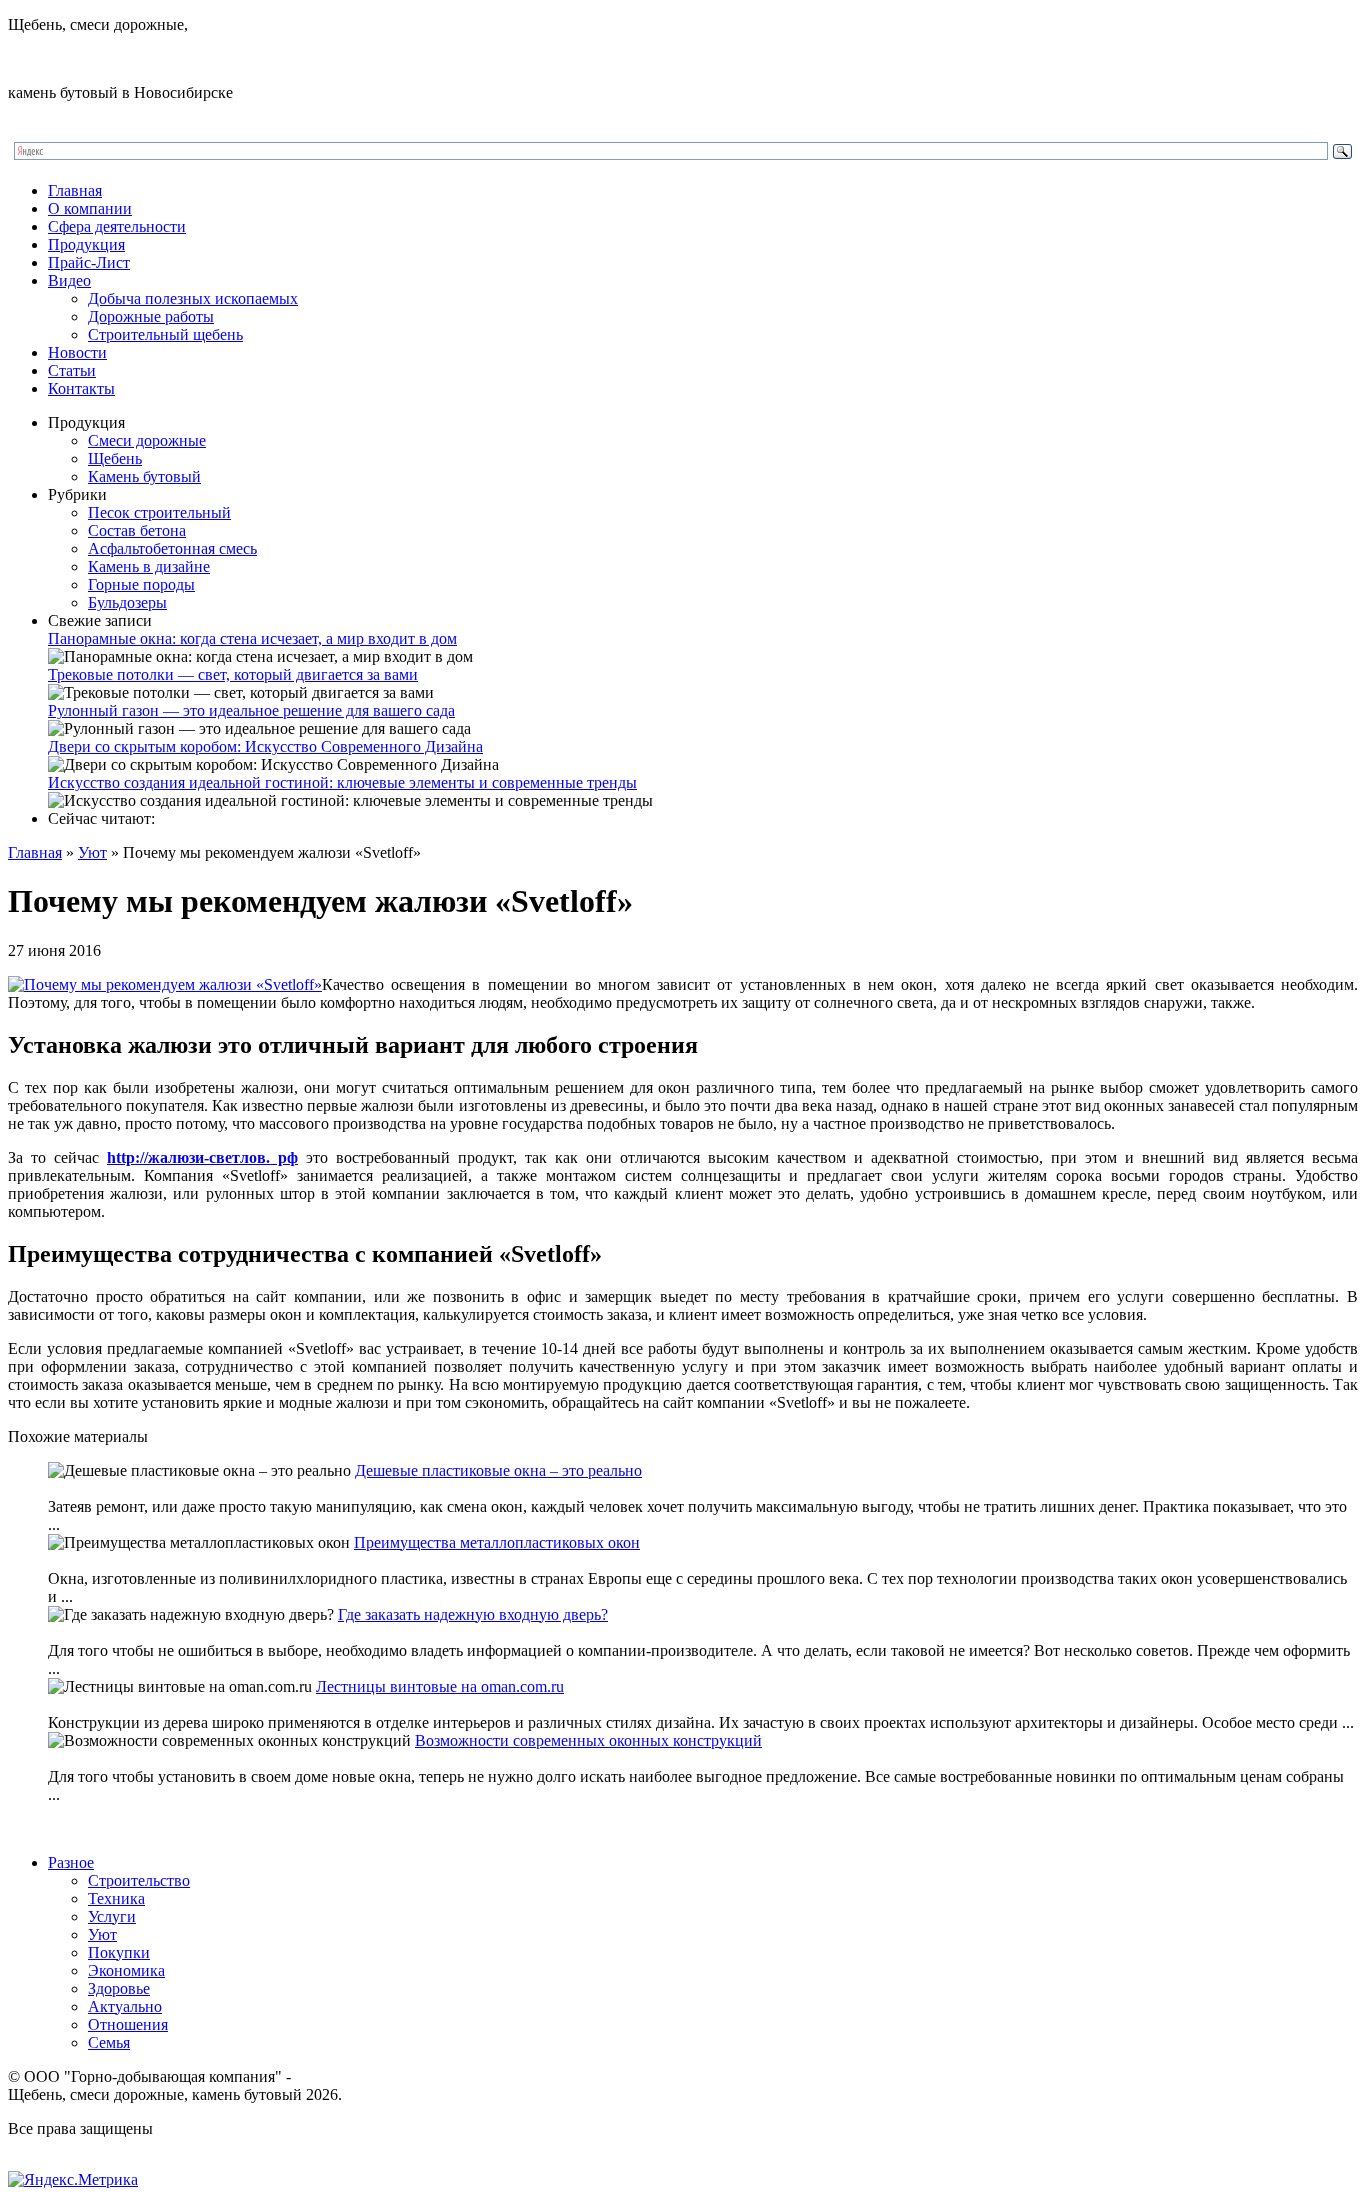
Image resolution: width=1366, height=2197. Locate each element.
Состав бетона (137, 530)
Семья (109, 2042)
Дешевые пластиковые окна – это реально (498, 1470)
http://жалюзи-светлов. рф (202, 1157)
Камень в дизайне (149, 566)
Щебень (115, 458)
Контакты (81, 388)
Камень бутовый (144, 476)
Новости (77, 352)
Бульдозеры (127, 602)
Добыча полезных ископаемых (193, 298)
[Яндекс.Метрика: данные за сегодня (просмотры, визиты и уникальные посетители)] (73, 2180)
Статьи (72, 370)
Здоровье (119, 1988)
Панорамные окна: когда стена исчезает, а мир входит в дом (252, 638)
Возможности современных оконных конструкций (588, 1740)
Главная (75, 190)
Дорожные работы (151, 316)
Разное (71, 1862)
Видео (69, 280)
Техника (116, 1898)
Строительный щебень (165, 334)
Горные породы (141, 584)
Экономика (126, 1970)
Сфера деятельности (117, 226)
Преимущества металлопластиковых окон (497, 1542)
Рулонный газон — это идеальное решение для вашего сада (251, 710)
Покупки (119, 1952)
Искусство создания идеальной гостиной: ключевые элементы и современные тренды (342, 782)
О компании (90, 208)
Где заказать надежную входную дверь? (473, 1614)
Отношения (128, 2024)
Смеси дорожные (147, 440)
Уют (92, 852)
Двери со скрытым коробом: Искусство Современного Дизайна (265, 746)
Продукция (86, 244)
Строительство (139, 1880)
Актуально (125, 2006)
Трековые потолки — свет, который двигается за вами (233, 674)
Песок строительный (159, 512)
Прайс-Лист (89, 262)
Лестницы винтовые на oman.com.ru (440, 1686)
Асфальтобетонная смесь (172, 548)
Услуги (112, 1916)
